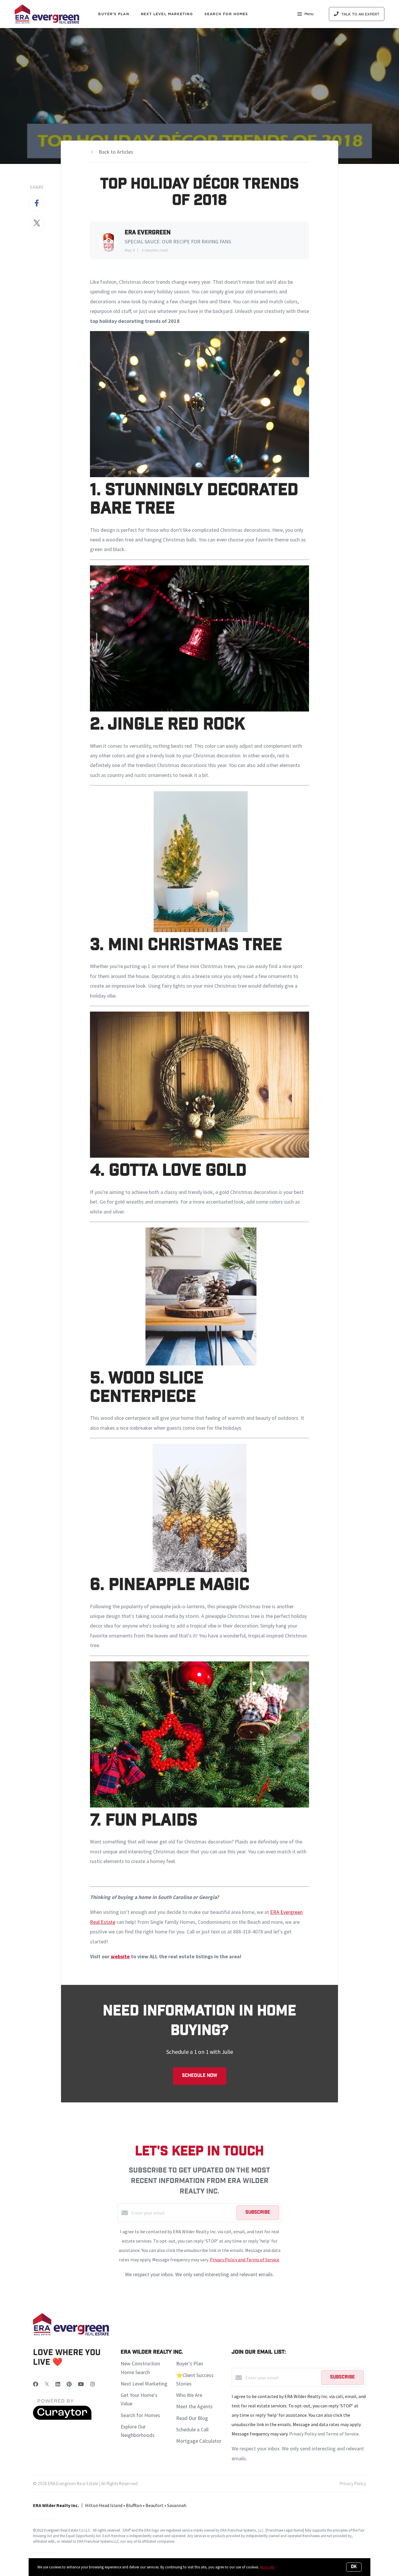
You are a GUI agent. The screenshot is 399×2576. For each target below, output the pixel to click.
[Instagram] (93, 2384)
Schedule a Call (192, 2429)
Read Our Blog (192, 2418)
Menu (309, 14)
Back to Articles (116, 152)
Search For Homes (226, 14)
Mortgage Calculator (199, 2441)
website (120, 1956)
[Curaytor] (62, 2418)
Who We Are (189, 2395)
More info (267, 2567)
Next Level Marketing (167, 14)
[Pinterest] (69, 2384)
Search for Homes (140, 2415)
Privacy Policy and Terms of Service (244, 2260)
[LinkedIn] (58, 2384)
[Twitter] (47, 2384)
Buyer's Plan (113, 14)
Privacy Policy (353, 2483)
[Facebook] (36, 2384)
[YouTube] (81, 2384)
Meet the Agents (194, 2406)
